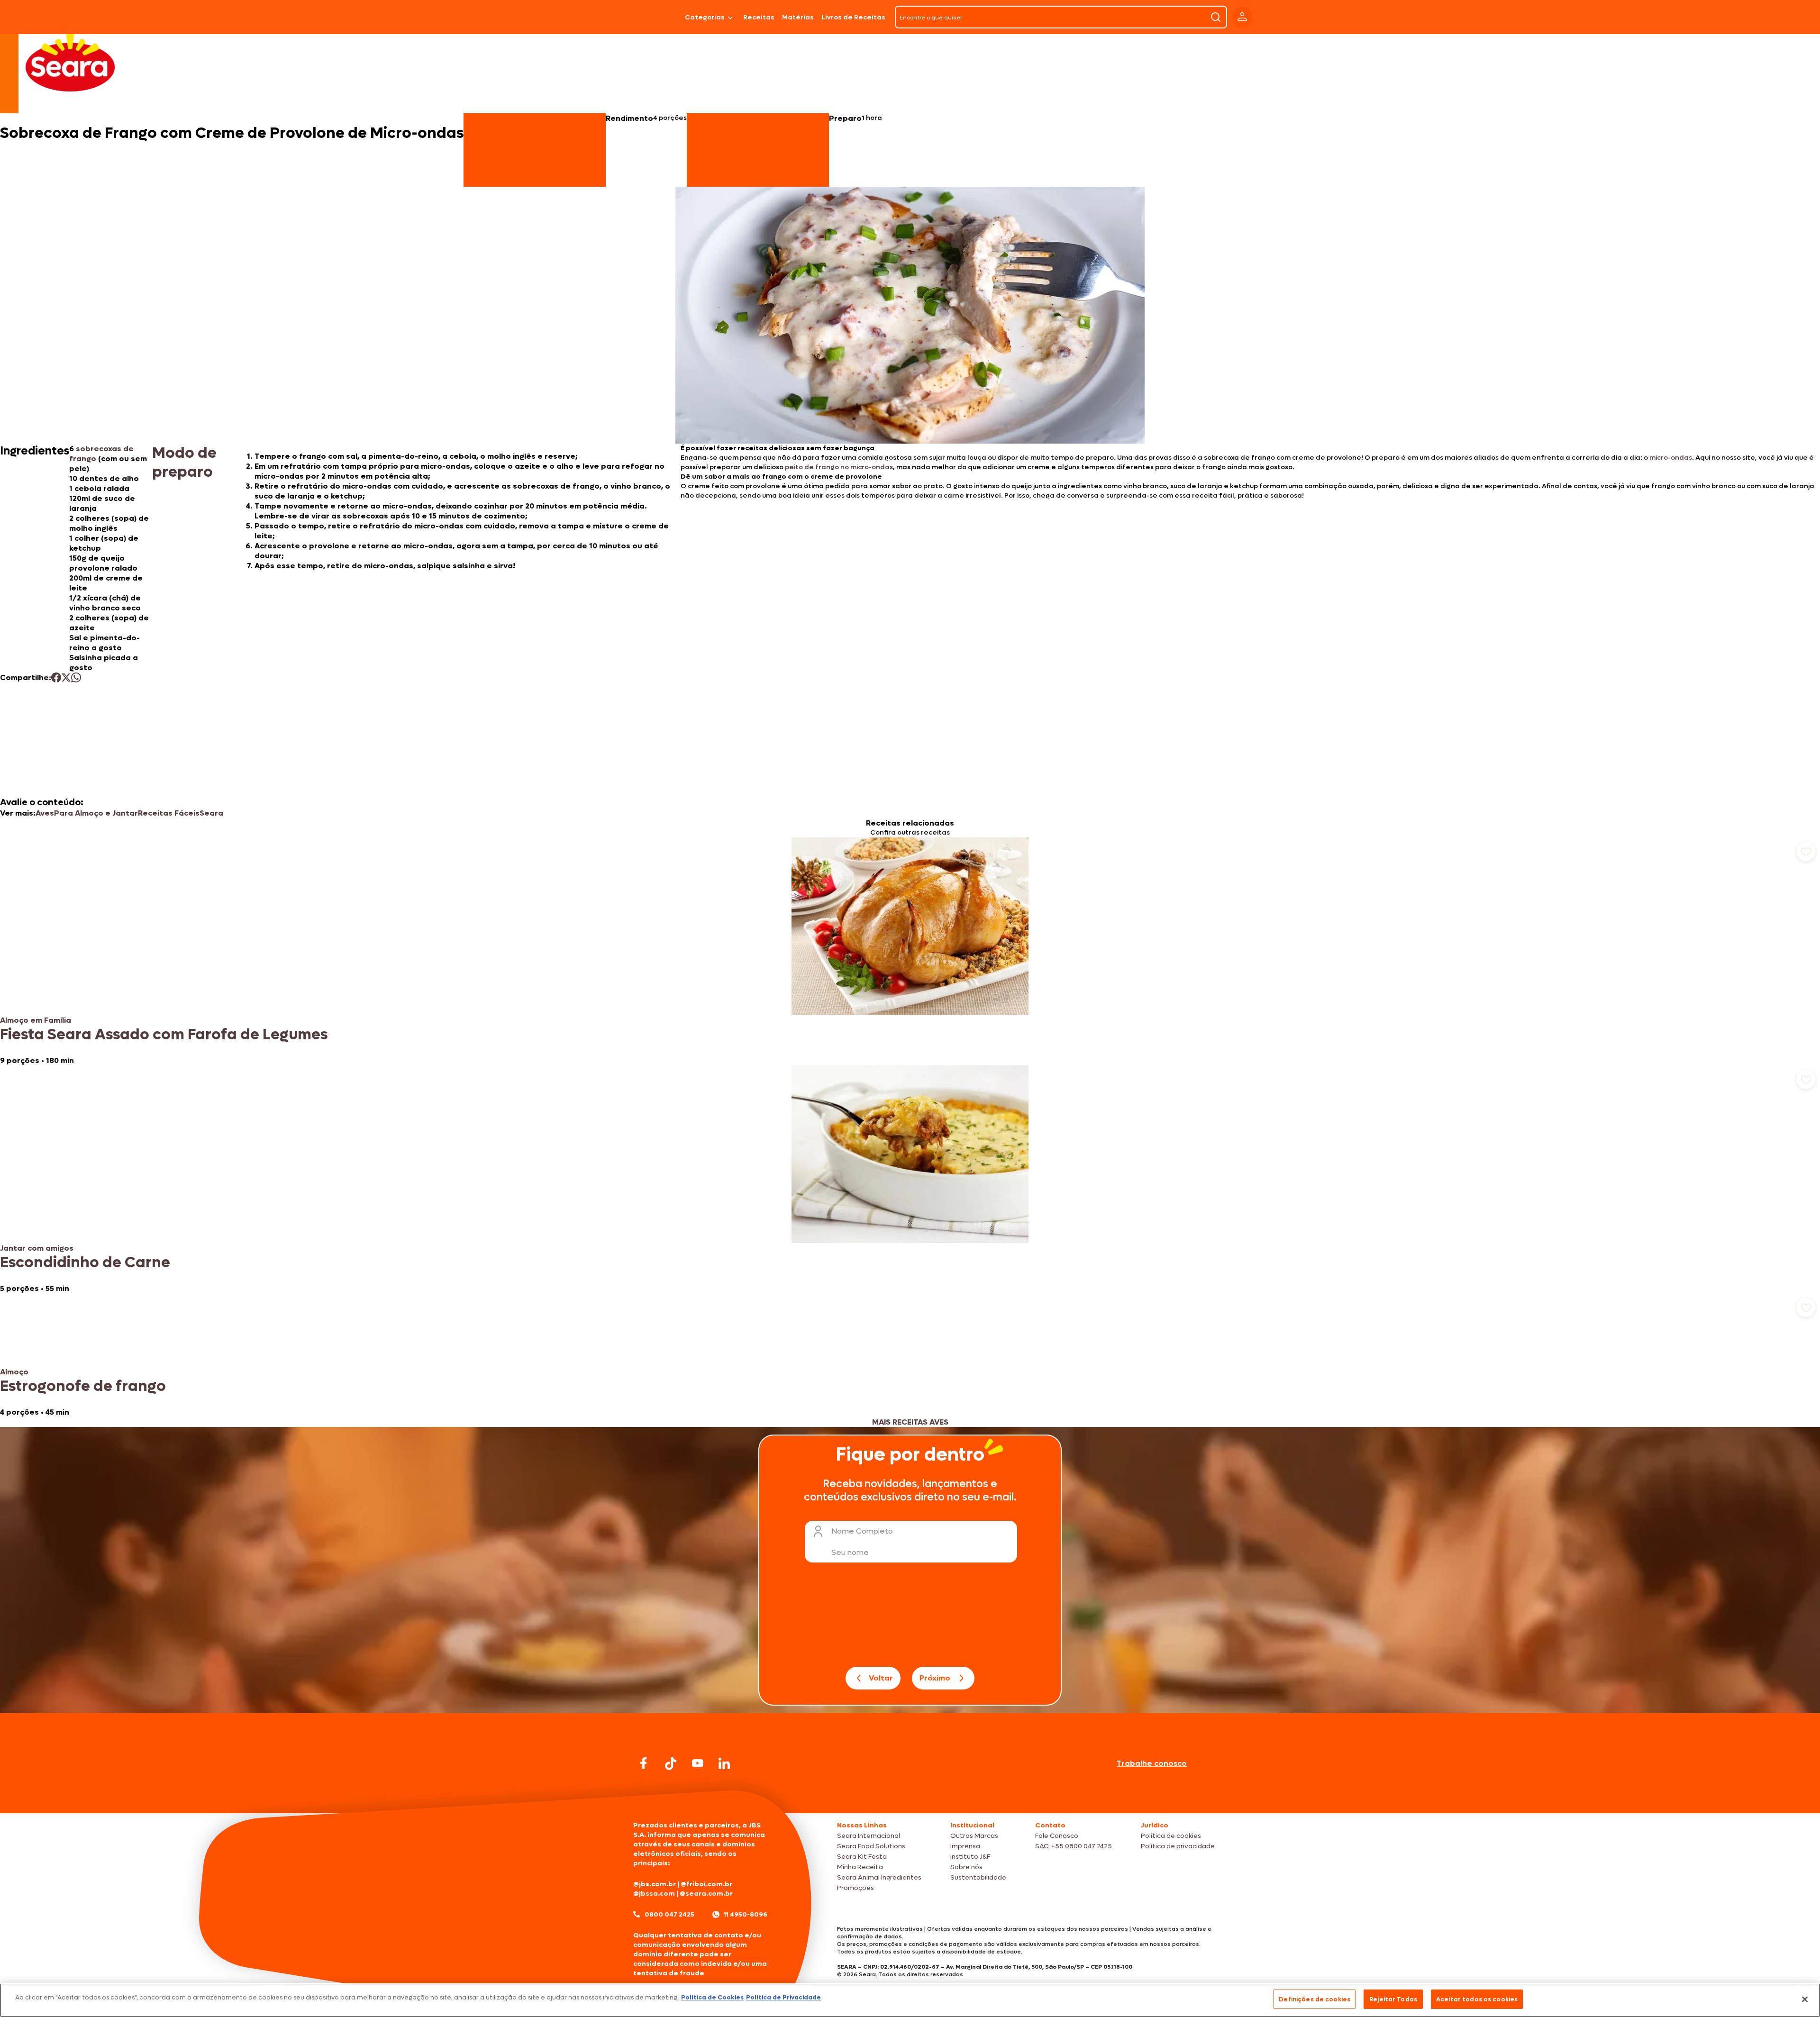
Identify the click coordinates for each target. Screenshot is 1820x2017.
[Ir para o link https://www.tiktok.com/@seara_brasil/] (671, 1763)
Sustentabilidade (978, 1877)
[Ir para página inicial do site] (910, 1795)
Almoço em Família (36, 1020)
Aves (45, 813)
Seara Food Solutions (871, 1846)
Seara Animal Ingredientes (879, 1877)
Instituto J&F (970, 1857)
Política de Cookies (712, 1997)
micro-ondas (1671, 458)
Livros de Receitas (853, 17)
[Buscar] (1216, 17)
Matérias (798, 17)
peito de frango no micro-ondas (839, 467)
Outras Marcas (974, 1836)
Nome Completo (862, 1531)
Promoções (855, 1888)
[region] (910, 2000)
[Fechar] (1805, 1999)
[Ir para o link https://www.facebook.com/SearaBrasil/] (644, 1763)
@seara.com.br (706, 1894)
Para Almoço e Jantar (96, 813)
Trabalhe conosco (1152, 1763)
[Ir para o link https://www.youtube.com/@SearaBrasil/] (698, 1763)
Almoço (14, 1372)
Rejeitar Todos (1393, 1999)
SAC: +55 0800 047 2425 (1074, 1846)
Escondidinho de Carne (85, 1263)
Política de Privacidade (783, 1997)
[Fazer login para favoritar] (1806, 852)
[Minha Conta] (1242, 17)
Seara (211, 813)
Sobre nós (966, 1867)
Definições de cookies (1315, 1999)
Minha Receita (860, 1867)
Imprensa (965, 1846)
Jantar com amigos (37, 1248)
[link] (910, 951)
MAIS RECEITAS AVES (910, 1422)
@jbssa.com (654, 1894)
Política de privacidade (1178, 1846)
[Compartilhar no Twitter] (66, 677)
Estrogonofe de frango (83, 1386)
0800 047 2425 (669, 1914)
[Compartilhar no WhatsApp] (76, 677)
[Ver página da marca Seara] (70, 62)
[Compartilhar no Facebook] (56, 677)
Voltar (881, 1678)
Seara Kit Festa (862, 1857)
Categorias (705, 17)
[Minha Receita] (593, 17)
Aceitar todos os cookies (1477, 1999)
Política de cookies (1171, 1836)
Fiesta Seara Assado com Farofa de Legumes (164, 1035)
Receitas (759, 17)
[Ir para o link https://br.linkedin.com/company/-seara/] (724, 1763)
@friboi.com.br (706, 1884)
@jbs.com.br (655, 1884)
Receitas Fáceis (169, 813)
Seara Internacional (869, 1836)
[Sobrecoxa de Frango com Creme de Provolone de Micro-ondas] (657, 17)
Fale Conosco (1057, 1836)
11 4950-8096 (746, 1914)
